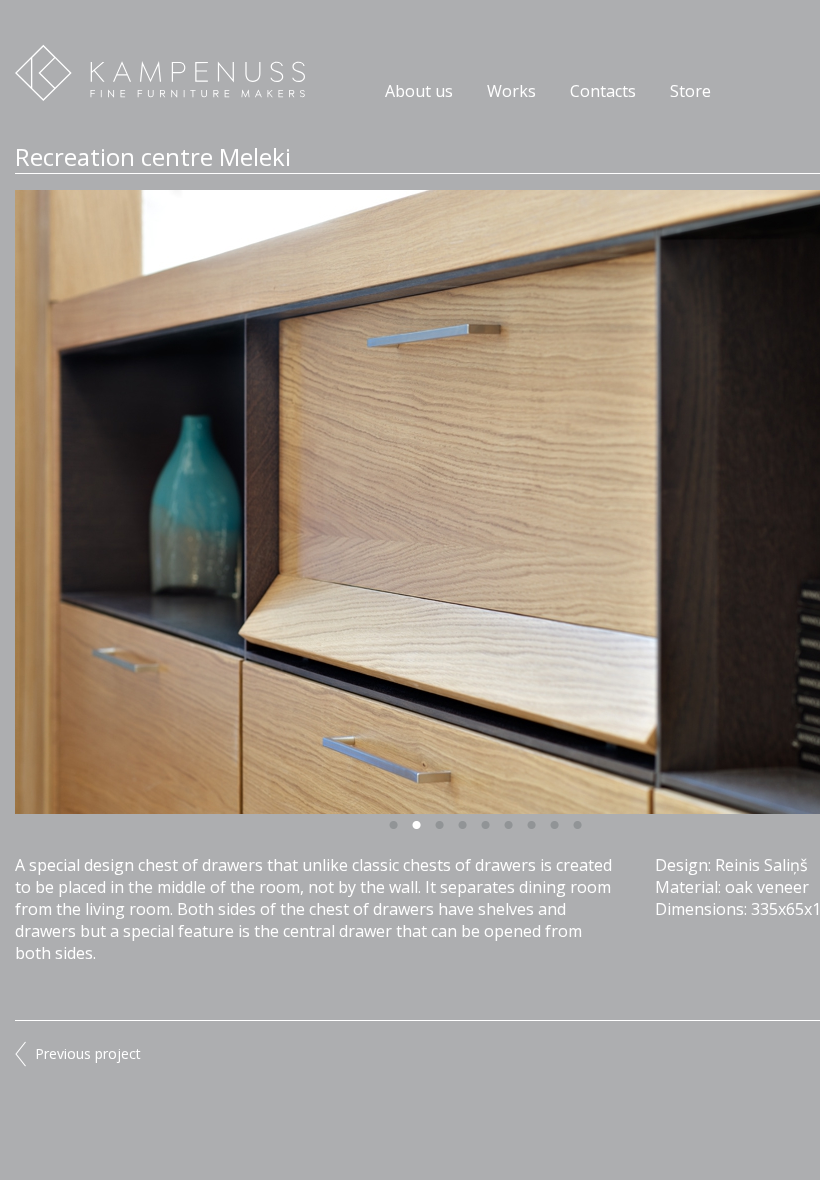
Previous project (88, 1053)
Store (690, 91)
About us (419, 91)
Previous (250, 502)
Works (511, 91)
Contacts (603, 91)
